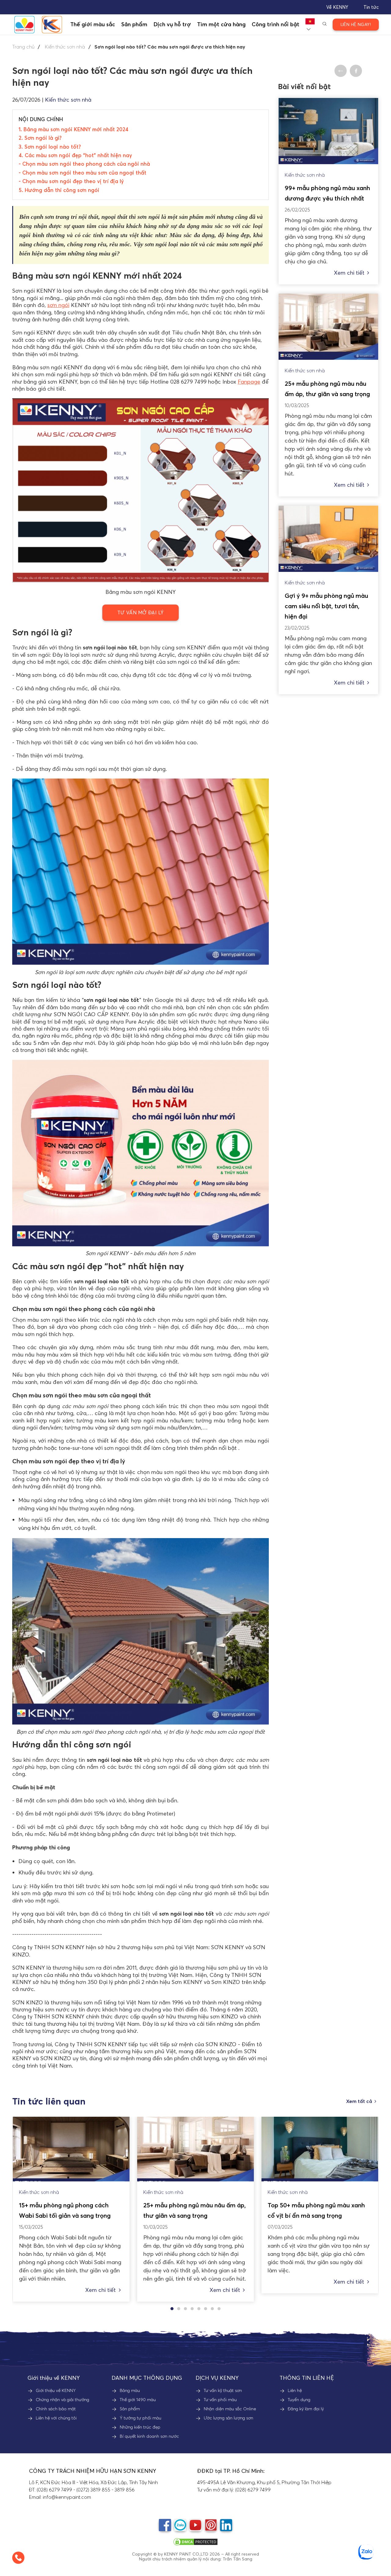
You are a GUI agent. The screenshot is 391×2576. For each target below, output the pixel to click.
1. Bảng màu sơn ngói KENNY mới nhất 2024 (73, 129)
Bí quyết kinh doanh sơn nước (149, 2436)
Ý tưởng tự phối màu (141, 2418)
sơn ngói (58, 305)
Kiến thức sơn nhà (66, 47)
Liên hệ (295, 2390)
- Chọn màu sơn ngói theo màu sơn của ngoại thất (82, 173)
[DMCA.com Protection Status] (195, 2542)
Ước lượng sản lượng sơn (228, 2418)
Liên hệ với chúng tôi (56, 2418)
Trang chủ (23, 47)
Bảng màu (130, 2390)
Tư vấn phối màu (220, 2400)
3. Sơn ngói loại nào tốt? (50, 147)
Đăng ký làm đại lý (306, 2409)
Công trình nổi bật (276, 24)
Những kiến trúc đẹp (140, 2427)
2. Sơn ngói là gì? (40, 138)
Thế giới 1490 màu (138, 2400)
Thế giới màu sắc (93, 24)
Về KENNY (337, 7)
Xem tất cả (359, 2101)
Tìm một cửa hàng (221, 24)
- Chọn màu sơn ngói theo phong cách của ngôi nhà (84, 164)
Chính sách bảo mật (56, 2409)
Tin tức (371, 7)
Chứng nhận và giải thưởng (62, 2400)
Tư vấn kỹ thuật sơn (223, 2390)
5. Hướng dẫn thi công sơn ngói (59, 190)
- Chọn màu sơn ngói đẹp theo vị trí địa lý (71, 181)
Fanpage (249, 382)
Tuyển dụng (299, 2400)
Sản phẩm (130, 2409)
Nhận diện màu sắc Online (230, 2409)
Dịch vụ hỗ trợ (172, 24)
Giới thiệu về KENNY (56, 2390)
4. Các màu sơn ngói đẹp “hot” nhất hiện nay (75, 155)
